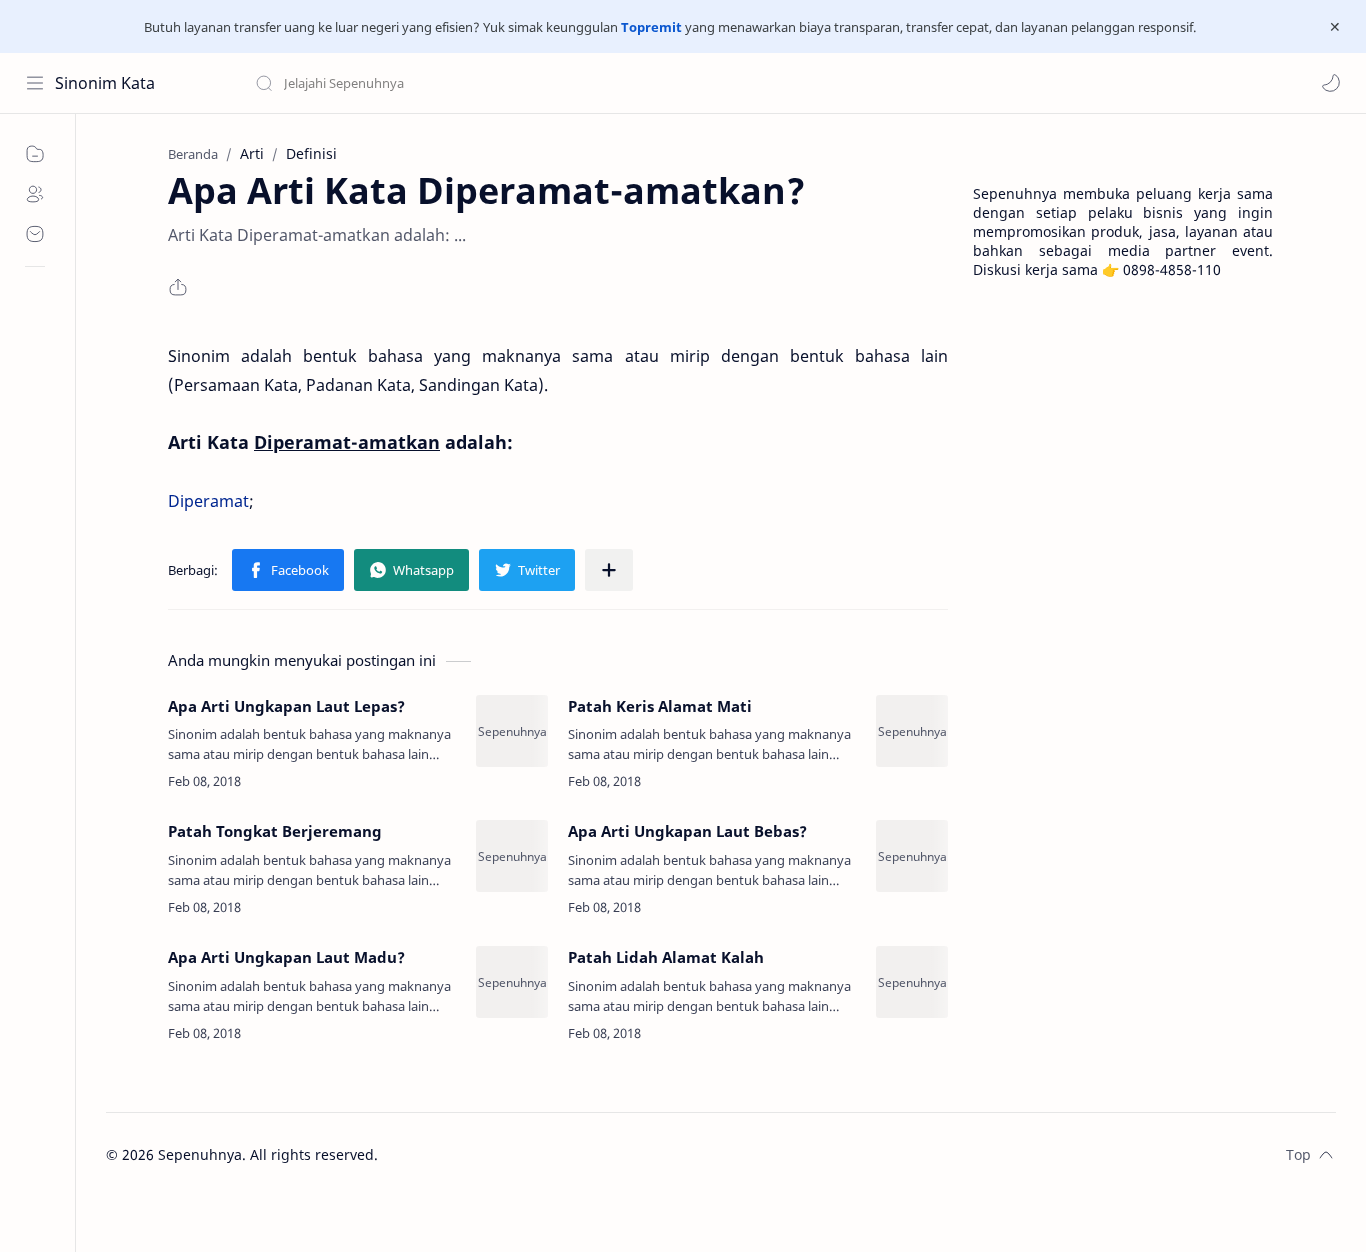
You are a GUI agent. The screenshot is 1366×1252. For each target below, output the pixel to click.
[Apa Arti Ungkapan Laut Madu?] (512, 982)
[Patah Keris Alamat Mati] (912, 731)
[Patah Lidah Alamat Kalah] (912, 982)
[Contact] (35, 234)
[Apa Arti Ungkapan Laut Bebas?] (912, 856)
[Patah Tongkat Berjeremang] (512, 856)
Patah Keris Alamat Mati (660, 706)
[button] (1331, 83)
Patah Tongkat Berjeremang (275, 831)
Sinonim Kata (105, 83)
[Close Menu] (1335, 27)
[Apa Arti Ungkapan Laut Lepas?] (512, 731)
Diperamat (208, 501)
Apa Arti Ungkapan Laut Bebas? (687, 831)
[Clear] (569, 83)
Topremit (651, 27)
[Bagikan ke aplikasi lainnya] (609, 570)
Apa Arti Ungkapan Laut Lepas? (286, 706)
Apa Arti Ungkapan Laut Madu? (286, 957)
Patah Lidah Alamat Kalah (666, 957)
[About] (35, 194)
